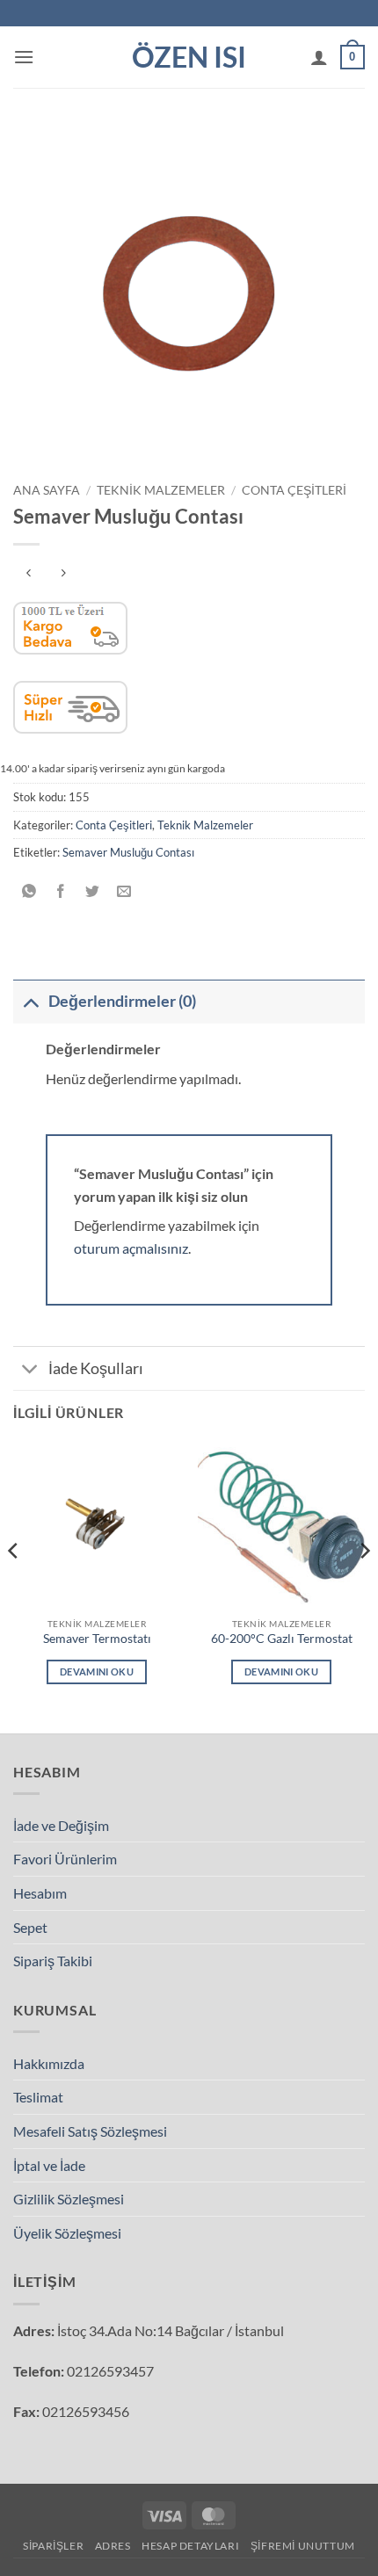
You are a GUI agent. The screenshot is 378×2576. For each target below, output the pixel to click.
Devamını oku (97, 1672)
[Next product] (29, 573)
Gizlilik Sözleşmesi (69, 2199)
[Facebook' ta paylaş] (61, 892)
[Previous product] (63, 573)
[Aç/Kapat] (30, 1001)
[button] (24, 57)
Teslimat (38, 2097)
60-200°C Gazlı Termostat (282, 1639)
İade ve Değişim (61, 1825)
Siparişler (53, 2546)
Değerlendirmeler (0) (122, 1001)
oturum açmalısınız (131, 1248)
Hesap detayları (190, 2546)
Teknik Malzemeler (161, 490)
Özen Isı (189, 57)
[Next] (364, 1586)
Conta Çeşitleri (294, 490)
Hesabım (40, 1893)
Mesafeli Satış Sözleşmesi (90, 2131)
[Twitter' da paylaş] (93, 892)
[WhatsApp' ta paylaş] (29, 892)
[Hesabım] (319, 57)
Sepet (30, 1927)
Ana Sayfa (47, 490)
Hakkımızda (49, 2063)
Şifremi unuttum (303, 2546)
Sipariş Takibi (53, 1961)
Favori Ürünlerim (65, 1859)
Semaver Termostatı (97, 1639)
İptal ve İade (49, 2165)
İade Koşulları (96, 1368)
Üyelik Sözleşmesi (67, 2233)
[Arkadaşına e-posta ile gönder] (124, 892)
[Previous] (14, 1586)
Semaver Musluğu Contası (128, 852)
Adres (113, 2546)
